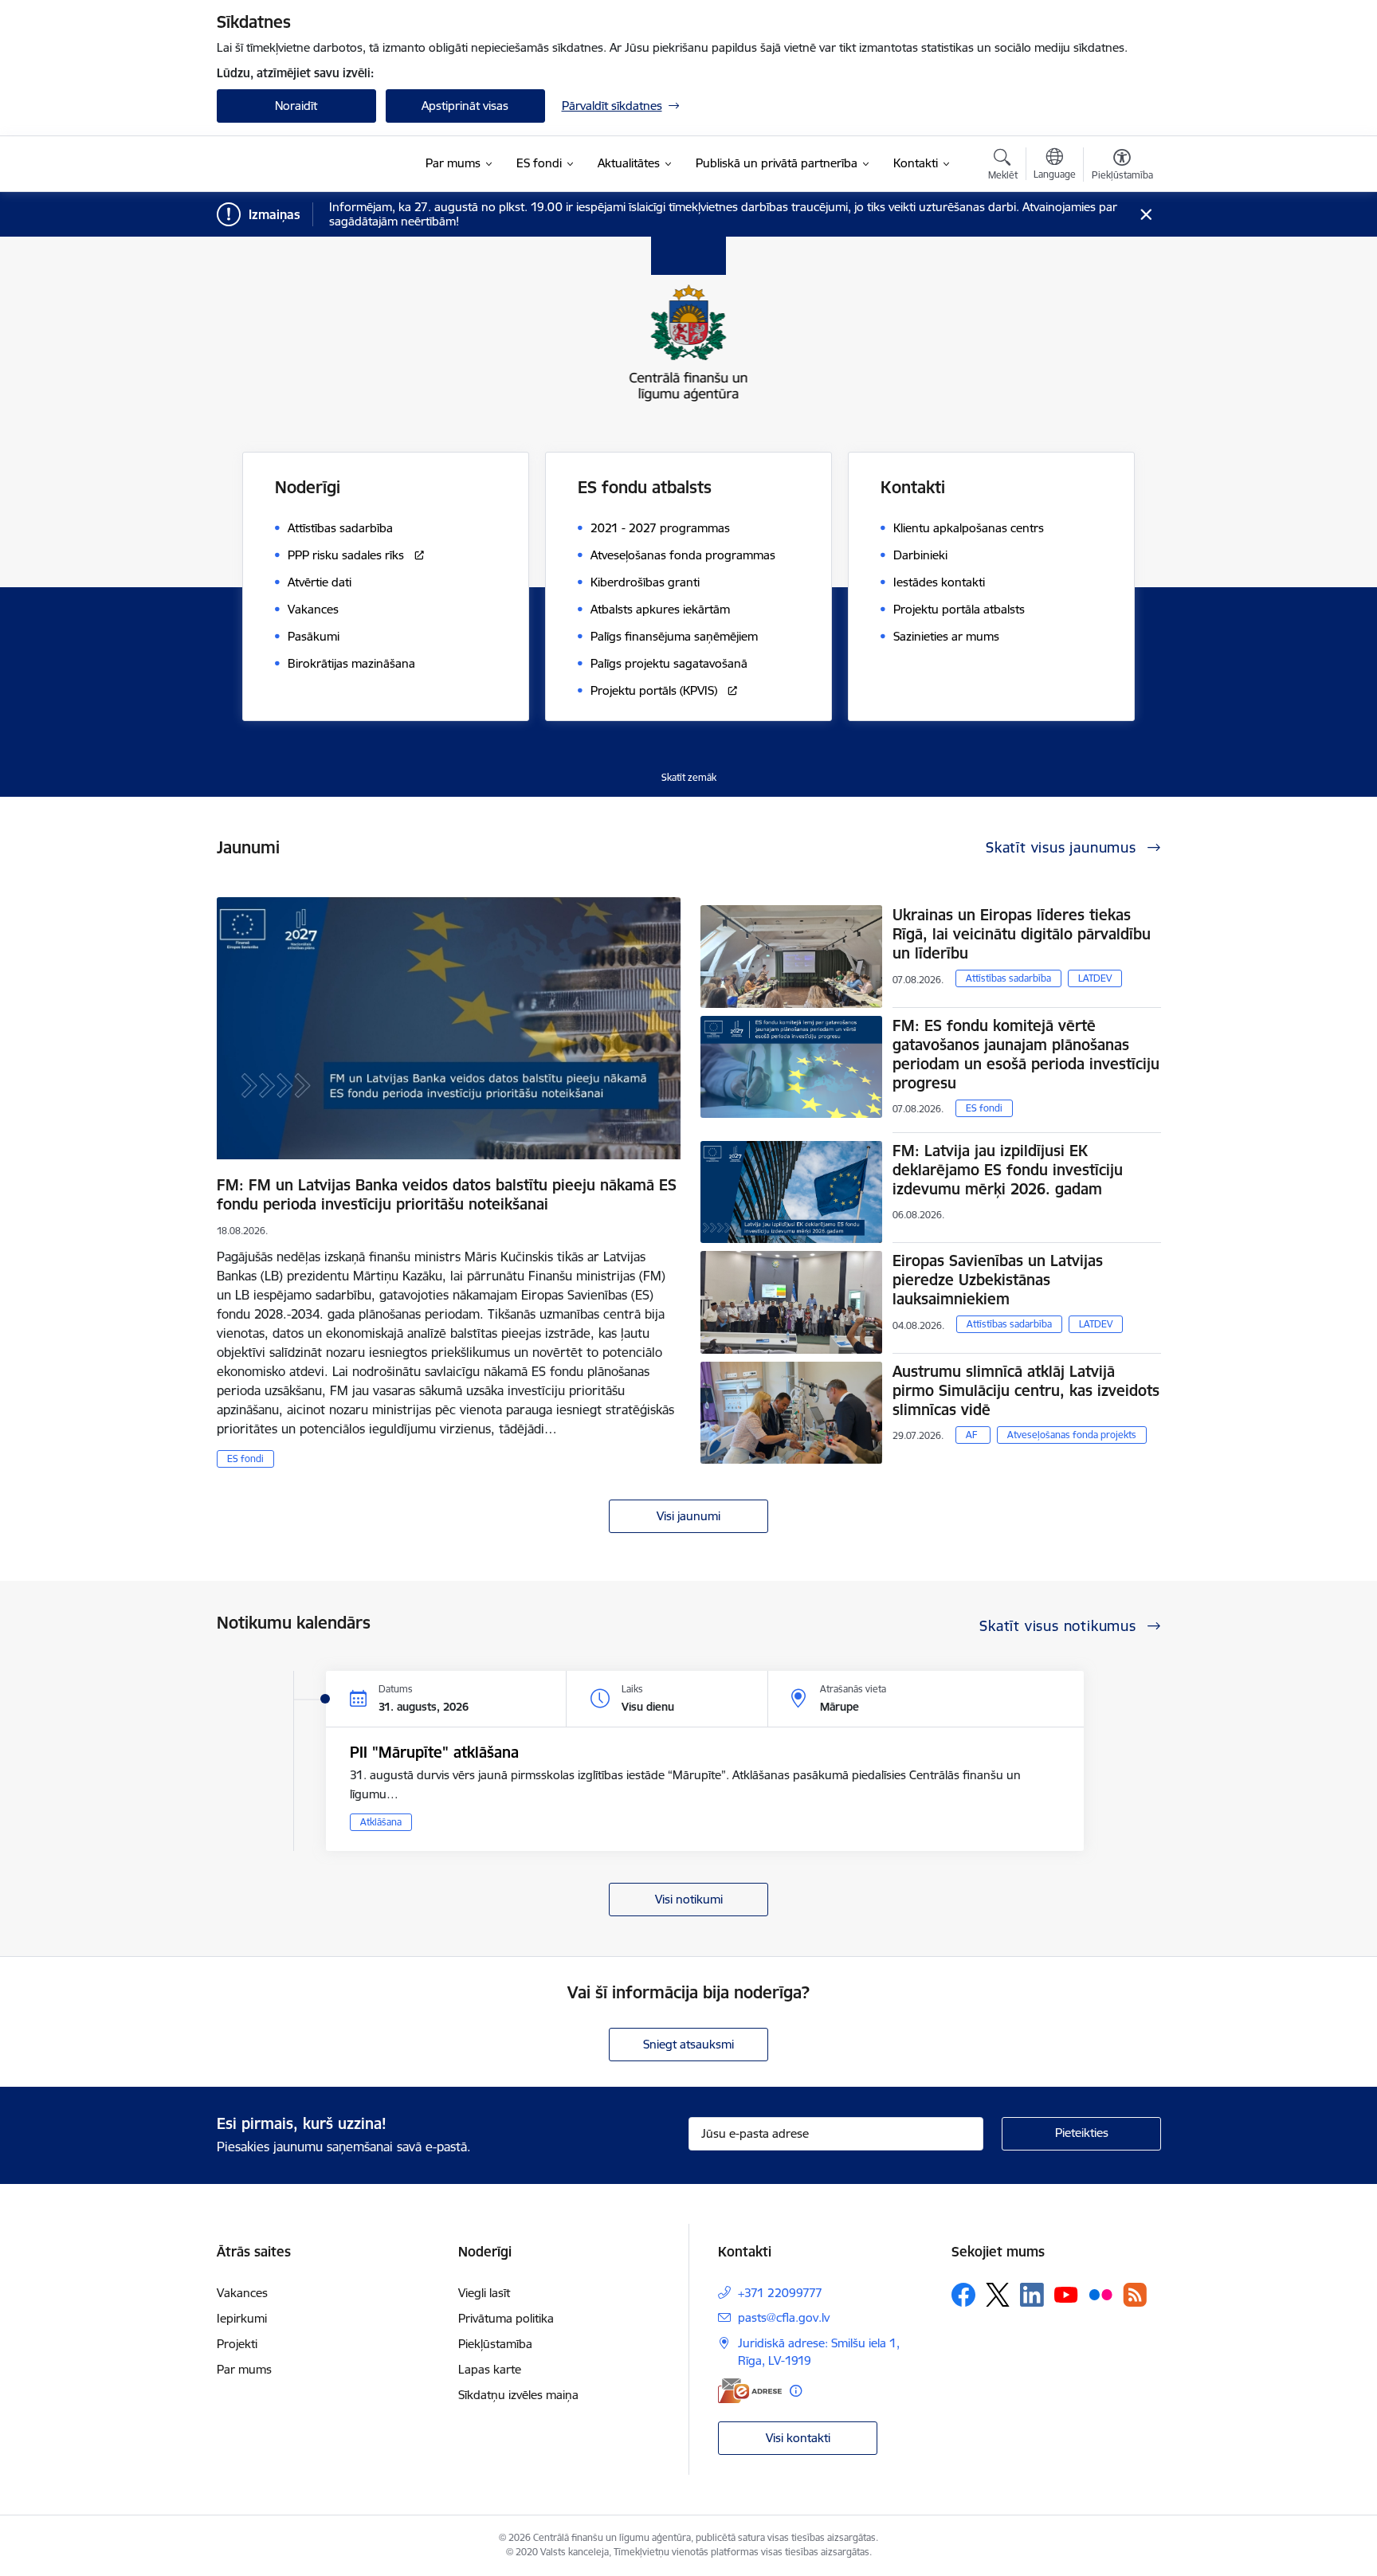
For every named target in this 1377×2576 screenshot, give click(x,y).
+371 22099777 (780, 2293)
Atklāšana (381, 1822)
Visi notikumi (689, 1899)
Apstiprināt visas (465, 106)
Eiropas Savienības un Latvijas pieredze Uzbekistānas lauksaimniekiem (998, 1280)
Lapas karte (490, 2369)
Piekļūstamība (495, 2344)
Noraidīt (296, 106)
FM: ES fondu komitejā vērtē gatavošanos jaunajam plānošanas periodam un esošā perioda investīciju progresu (1026, 1054)
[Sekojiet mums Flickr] (1100, 2294)
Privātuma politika (506, 2318)
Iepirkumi (242, 2318)
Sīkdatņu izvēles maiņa (518, 2395)
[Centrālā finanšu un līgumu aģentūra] (312, 164)
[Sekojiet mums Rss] (1135, 2294)
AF (972, 1435)
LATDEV (1095, 978)
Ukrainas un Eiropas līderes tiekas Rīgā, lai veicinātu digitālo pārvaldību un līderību (1022, 934)
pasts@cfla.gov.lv (784, 2317)
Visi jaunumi (688, 1516)
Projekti (237, 2344)
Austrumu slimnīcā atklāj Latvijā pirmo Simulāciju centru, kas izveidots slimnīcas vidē (1026, 1390)
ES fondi (245, 1459)
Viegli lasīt (484, 2293)
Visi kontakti (798, 2438)
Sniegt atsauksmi (688, 2044)
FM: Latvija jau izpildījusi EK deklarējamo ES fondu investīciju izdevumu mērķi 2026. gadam (1008, 1170)
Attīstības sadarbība (1008, 978)
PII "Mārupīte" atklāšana (434, 1752)
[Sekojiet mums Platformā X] (998, 2295)
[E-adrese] (750, 2391)
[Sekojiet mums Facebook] (963, 2295)
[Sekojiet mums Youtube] (1066, 2294)
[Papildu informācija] (796, 2391)
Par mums (244, 2369)
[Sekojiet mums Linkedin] (1032, 2295)
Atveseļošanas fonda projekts (1072, 1435)
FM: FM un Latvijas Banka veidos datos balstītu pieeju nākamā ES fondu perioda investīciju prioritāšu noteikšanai (447, 1194)
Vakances (242, 2293)
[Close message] (1146, 215)
